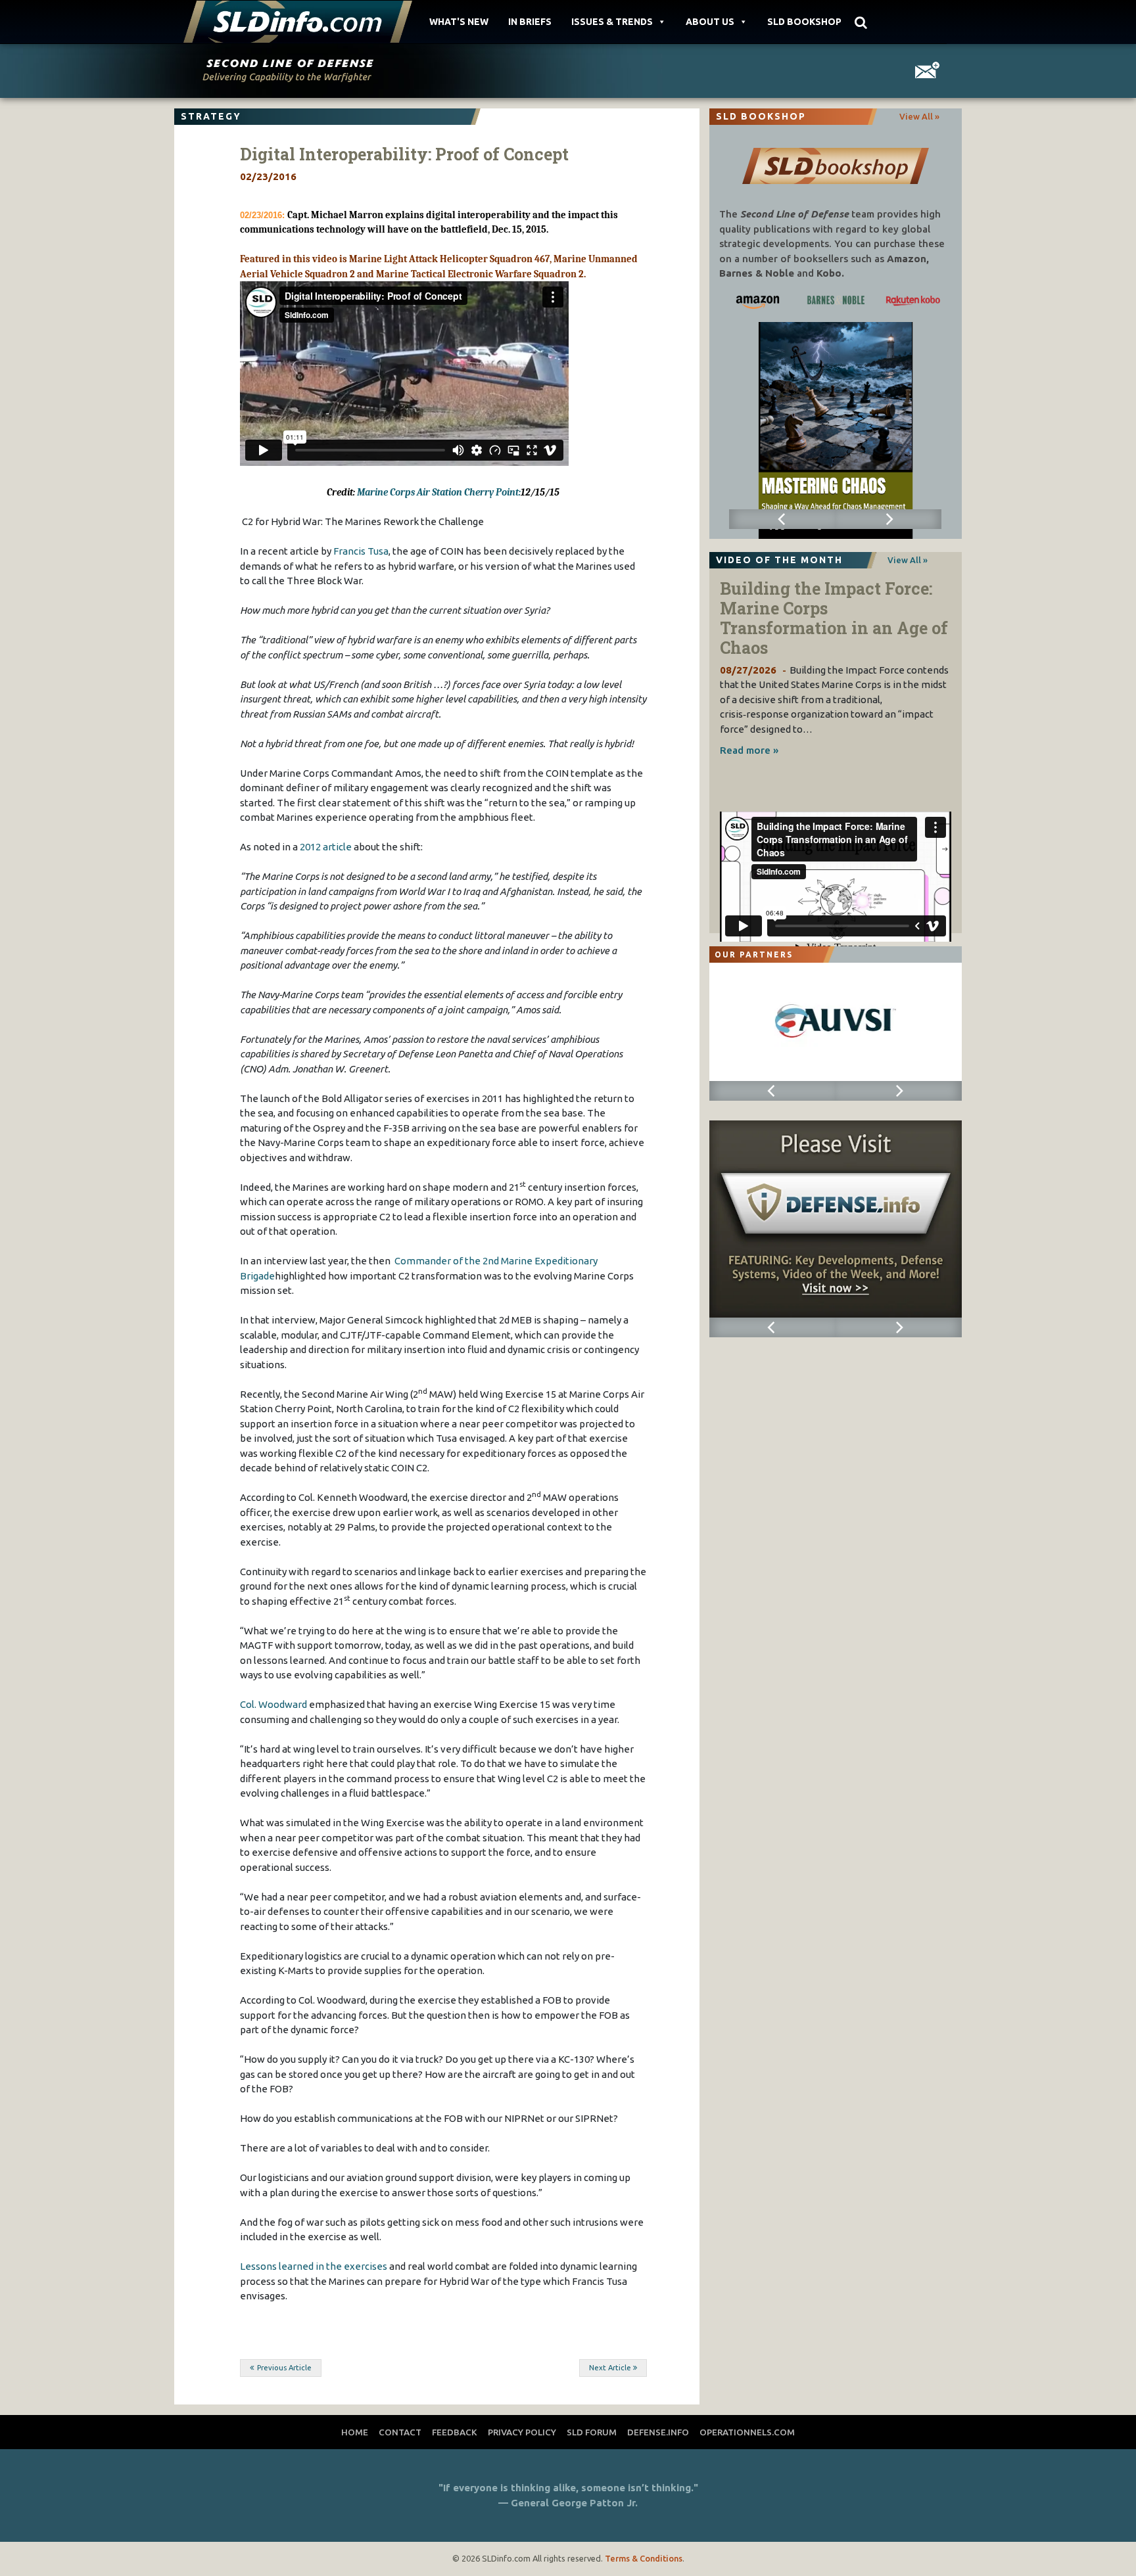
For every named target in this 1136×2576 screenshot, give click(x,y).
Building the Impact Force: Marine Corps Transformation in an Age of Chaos (834, 618)
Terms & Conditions (644, 2558)
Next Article (610, 2368)
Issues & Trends (612, 22)
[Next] (888, 519)
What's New (459, 22)
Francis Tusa (361, 551)
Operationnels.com (747, 2432)
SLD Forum (592, 2432)
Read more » (749, 750)
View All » (919, 116)
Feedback (455, 2432)
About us (710, 22)
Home (355, 2432)
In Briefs (530, 22)
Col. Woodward (273, 1704)
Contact (400, 2432)
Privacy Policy (522, 2432)
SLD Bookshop (804, 22)
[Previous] (782, 519)
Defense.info (658, 2432)
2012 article (326, 847)
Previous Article (284, 2368)
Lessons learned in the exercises (314, 2266)
